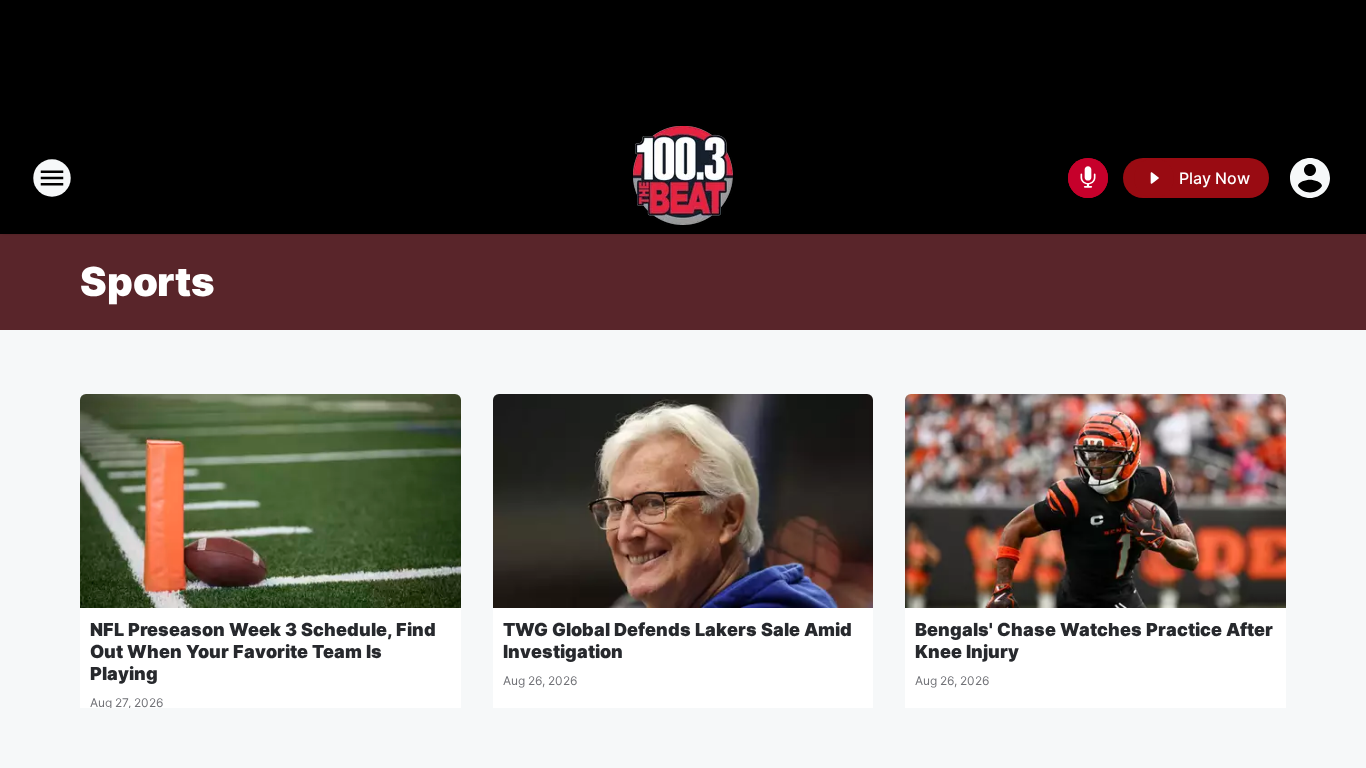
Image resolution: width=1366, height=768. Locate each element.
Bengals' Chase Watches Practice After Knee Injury (1094, 640)
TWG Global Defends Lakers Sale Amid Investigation (677, 640)
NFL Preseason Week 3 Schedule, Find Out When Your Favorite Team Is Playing (263, 651)
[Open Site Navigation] (52, 178)
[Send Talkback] (1088, 178)
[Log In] (1312, 178)
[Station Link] (683, 178)
